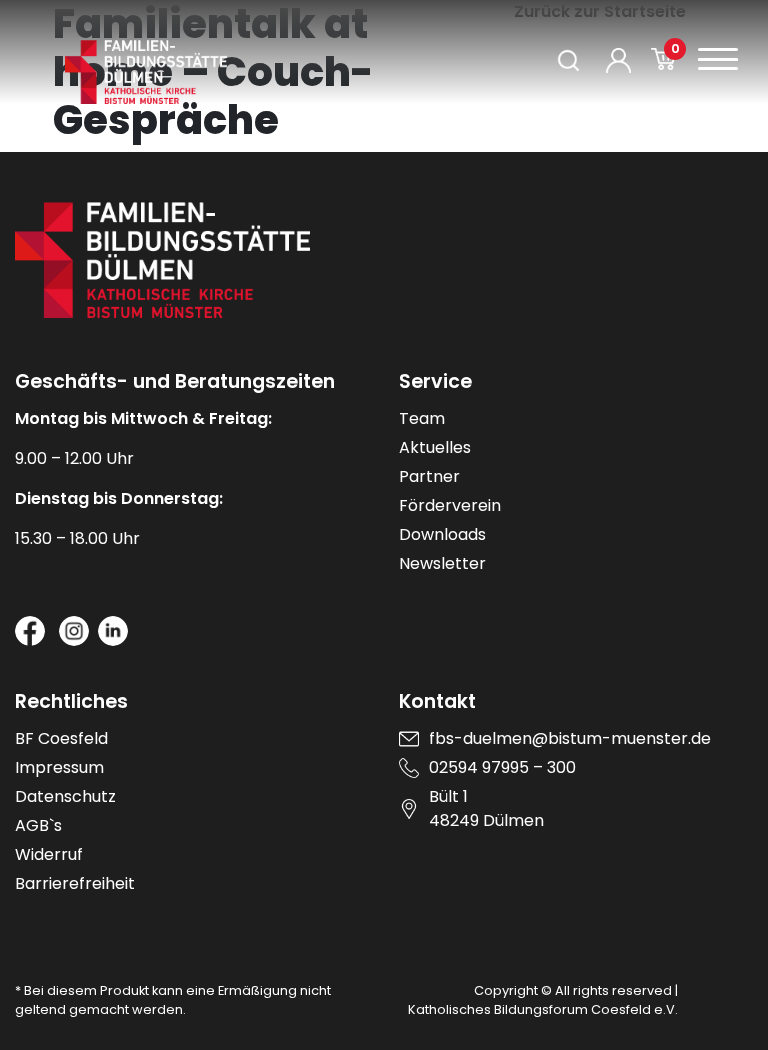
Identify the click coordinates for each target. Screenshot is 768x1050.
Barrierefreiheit (75, 883)
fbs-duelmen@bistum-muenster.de (570, 738)
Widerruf (49, 854)
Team (422, 418)
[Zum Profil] (618, 60)
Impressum (59, 767)
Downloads (442, 534)
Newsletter (442, 563)
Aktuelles (435, 447)
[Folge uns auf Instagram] (74, 631)
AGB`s (38, 825)
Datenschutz (65, 796)
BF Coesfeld (61, 738)
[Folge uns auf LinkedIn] (113, 631)
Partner (429, 476)
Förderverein (450, 505)
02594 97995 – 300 (502, 767)
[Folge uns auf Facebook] (30, 631)
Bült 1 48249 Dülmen (486, 808)
